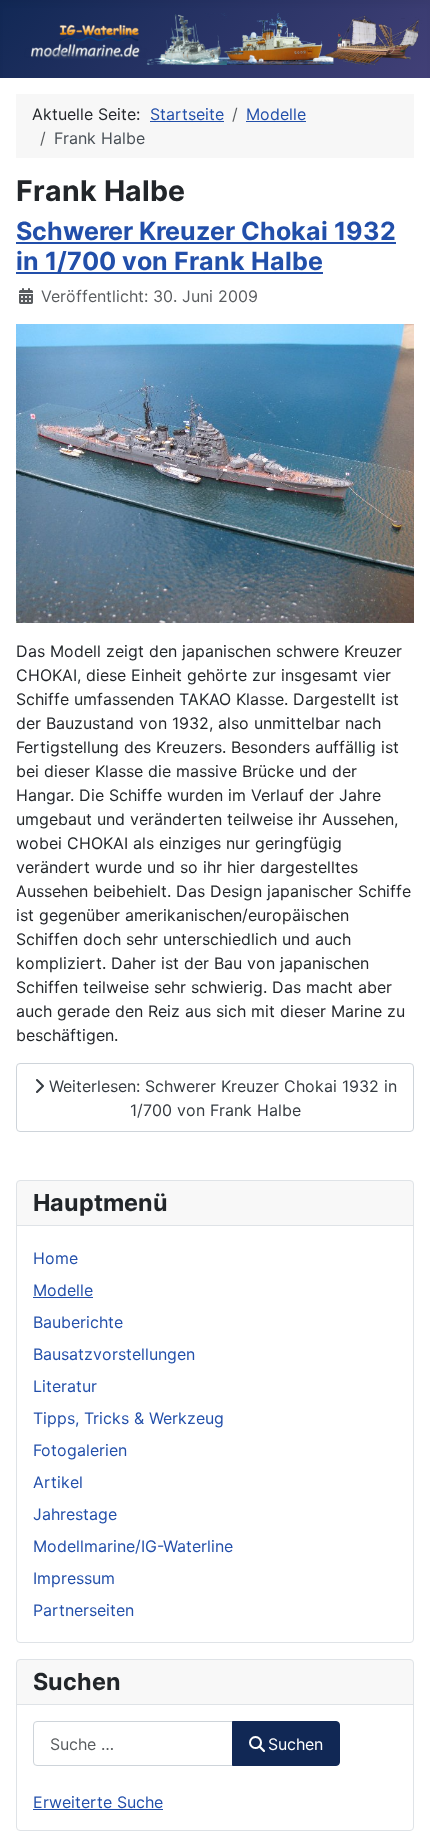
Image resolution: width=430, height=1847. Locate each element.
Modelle (63, 1290)
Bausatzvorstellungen (114, 1354)
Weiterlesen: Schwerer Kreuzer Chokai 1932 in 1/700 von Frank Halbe (220, 1098)
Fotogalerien (80, 1450)
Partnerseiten (83, 1610)
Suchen (295, 1744)
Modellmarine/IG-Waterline (133, 1546)
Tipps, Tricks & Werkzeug (128, 1418)
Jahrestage (75, 1514)
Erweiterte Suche (98, 1802)
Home (55, 1258)
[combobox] (133, 1743)
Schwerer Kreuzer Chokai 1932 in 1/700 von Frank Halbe (206, 246)
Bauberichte (78, 1322)
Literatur (65, 1386)
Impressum (74, 1578)
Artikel (58, 1482)
